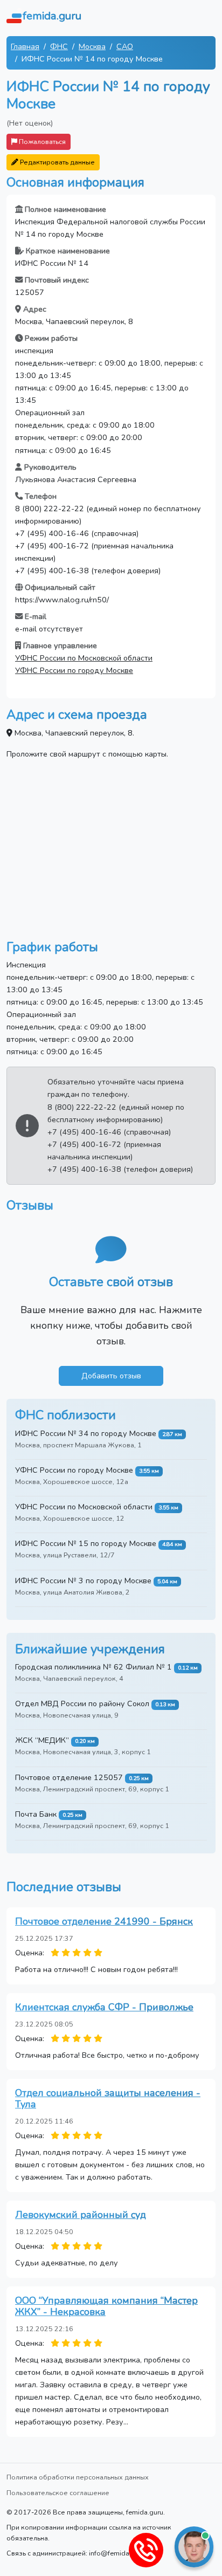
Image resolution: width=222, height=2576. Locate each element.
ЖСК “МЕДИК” (42, 1740)
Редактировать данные (57, 162)
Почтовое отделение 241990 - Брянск (104, 1921)
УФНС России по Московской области (84, 658)
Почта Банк (36, 1814)
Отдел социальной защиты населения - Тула (108, 2099)
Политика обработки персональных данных (78, 2477)
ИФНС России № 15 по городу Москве (86, 1543)
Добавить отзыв (111, 1376)
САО (125, 46)
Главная (25, 46)
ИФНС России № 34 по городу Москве (86, 1433)
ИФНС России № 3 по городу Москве (83, 1581)
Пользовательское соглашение (58, 2493)
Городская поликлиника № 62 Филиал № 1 (93, 1667)
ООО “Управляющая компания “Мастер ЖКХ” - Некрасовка (106, 2306)
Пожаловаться (41, 142)
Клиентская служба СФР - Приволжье (104, 2007)
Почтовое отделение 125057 (69, 1777)
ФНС (59, 46)
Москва (92, 46)
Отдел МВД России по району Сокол (82, 1703)
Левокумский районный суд (81, 2215)
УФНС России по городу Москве (74, 670)
